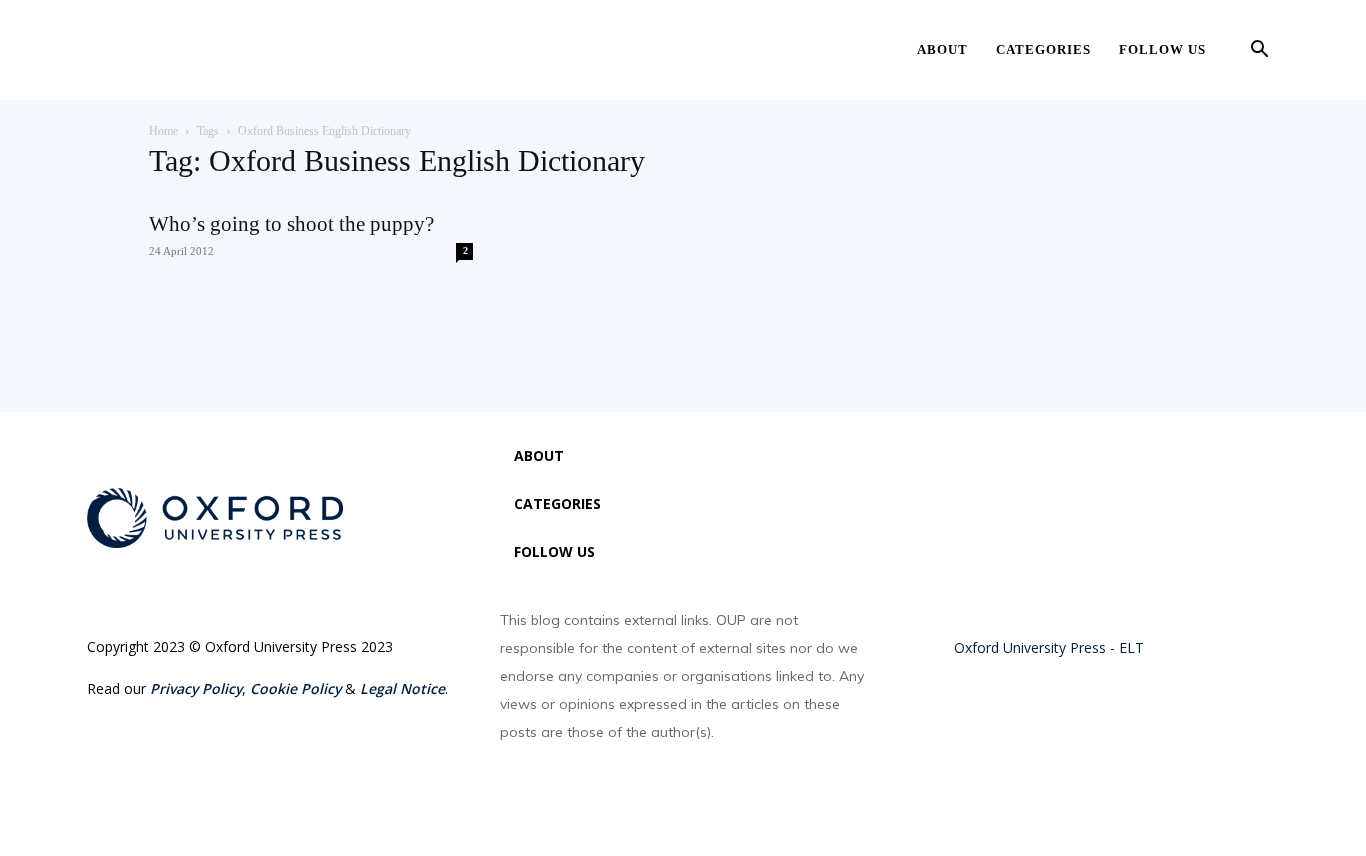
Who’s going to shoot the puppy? (291, 224)
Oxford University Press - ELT (1049, 647)
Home (163, 131)
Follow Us (1162, 49)
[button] (1259, 51)
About (942, 49)
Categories (1043, 49)
